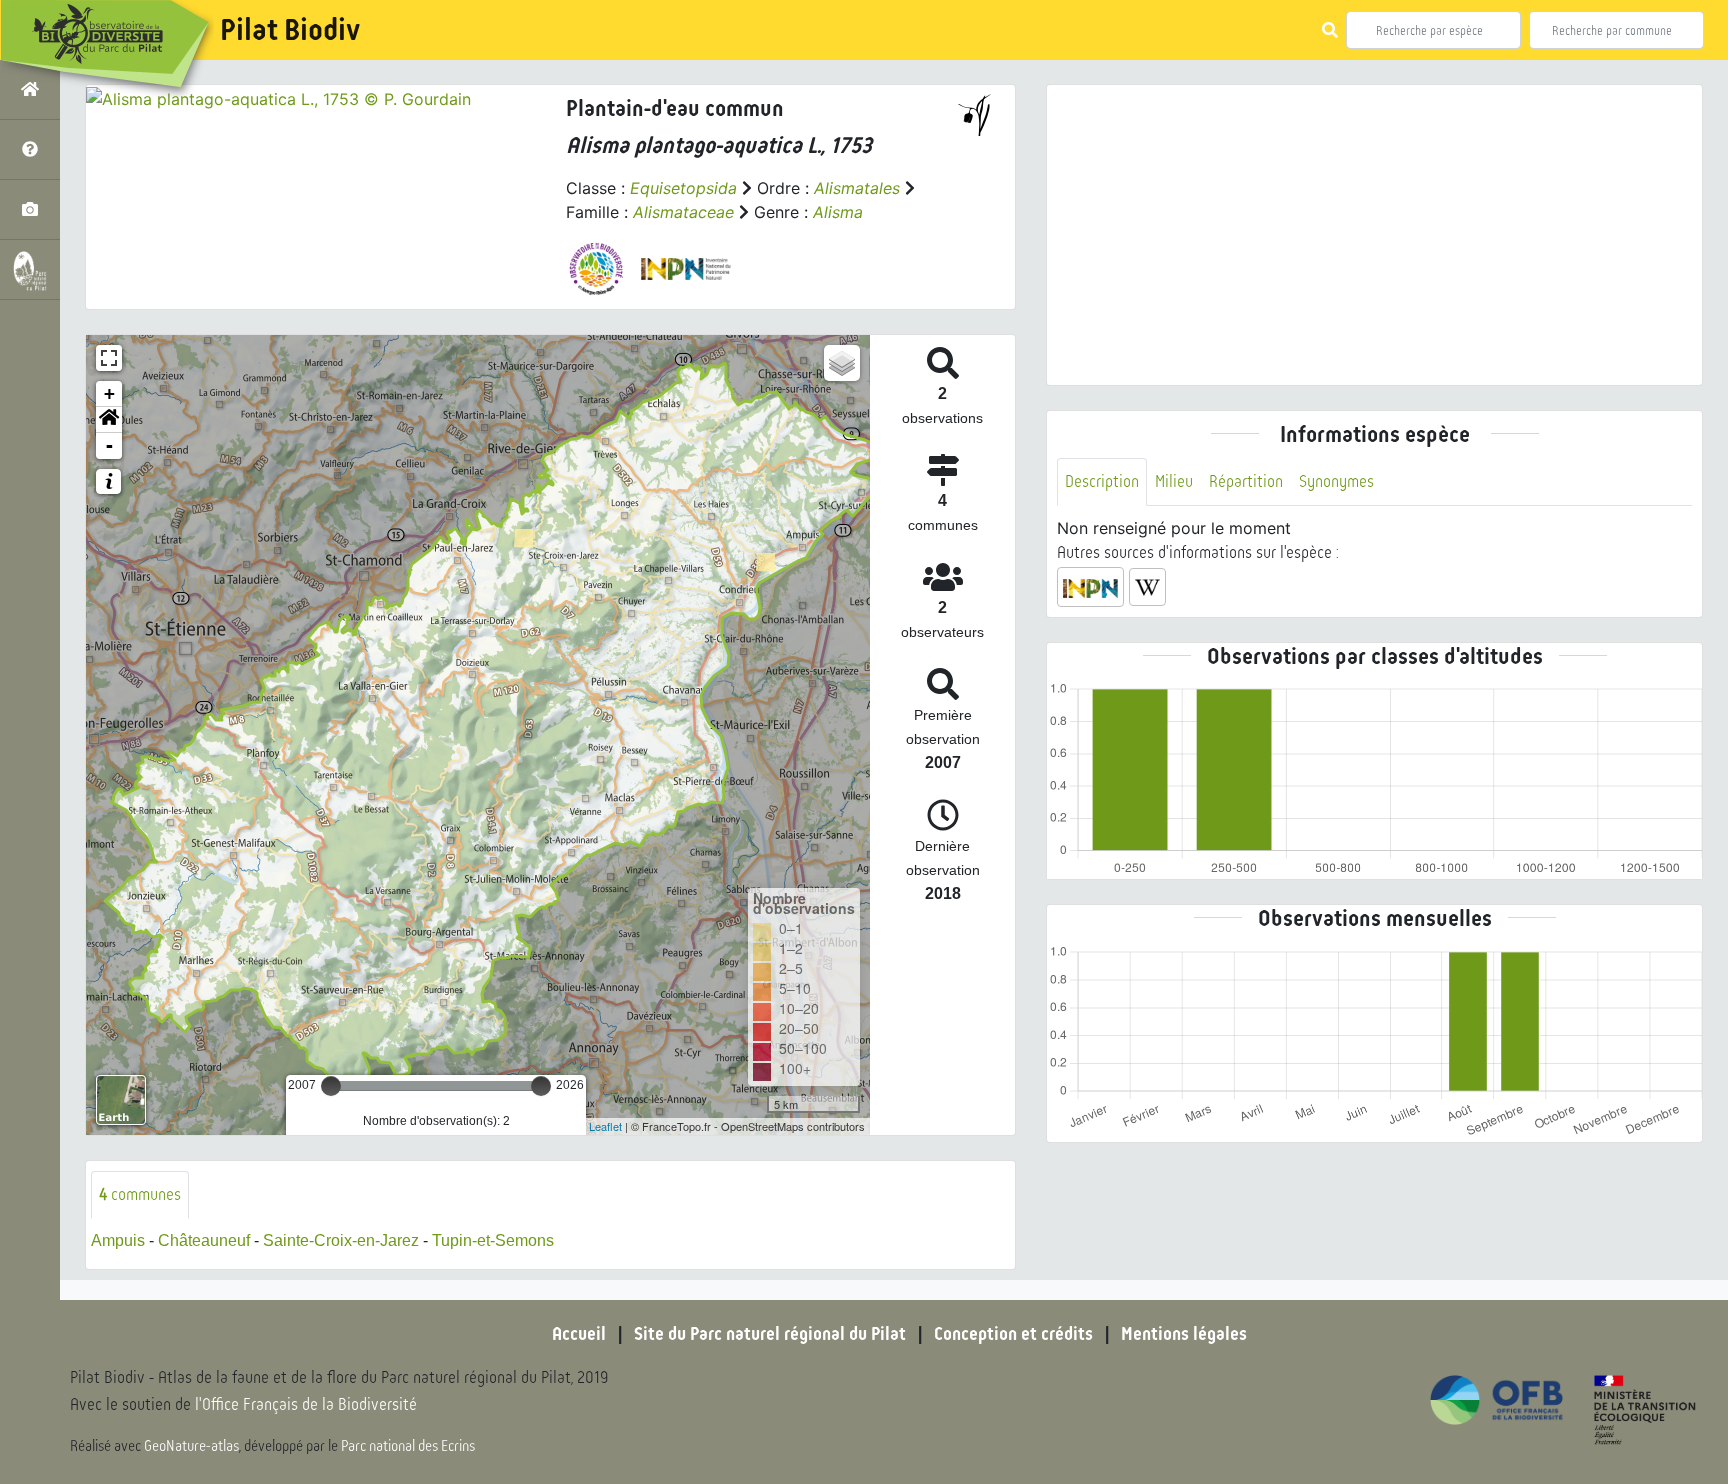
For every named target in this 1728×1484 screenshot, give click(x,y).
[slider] (331, 1086)
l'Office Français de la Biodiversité (306, 1404)
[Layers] (842, 363)
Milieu (1174, 481)
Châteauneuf (204, 1240)
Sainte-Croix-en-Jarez (341, 1240)
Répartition (1246, 481)
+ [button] (109, 393)
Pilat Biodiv (290, 30)
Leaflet (605, 1126)
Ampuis (118, 1240)
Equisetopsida (683, 188)
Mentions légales (1184, 1334)
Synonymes (1336, 481)
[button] (109, 420)
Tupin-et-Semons (493, 1240)
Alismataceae (683, 212)
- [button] (109, 445)
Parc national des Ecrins (408, 1446)
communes (140, 1194)
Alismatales (857, 188)
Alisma (838, 212)
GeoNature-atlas (191, 1446)
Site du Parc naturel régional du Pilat (770, 1334)
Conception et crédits (1013, 1334)
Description (1102, 481)
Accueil (579, 1334)
